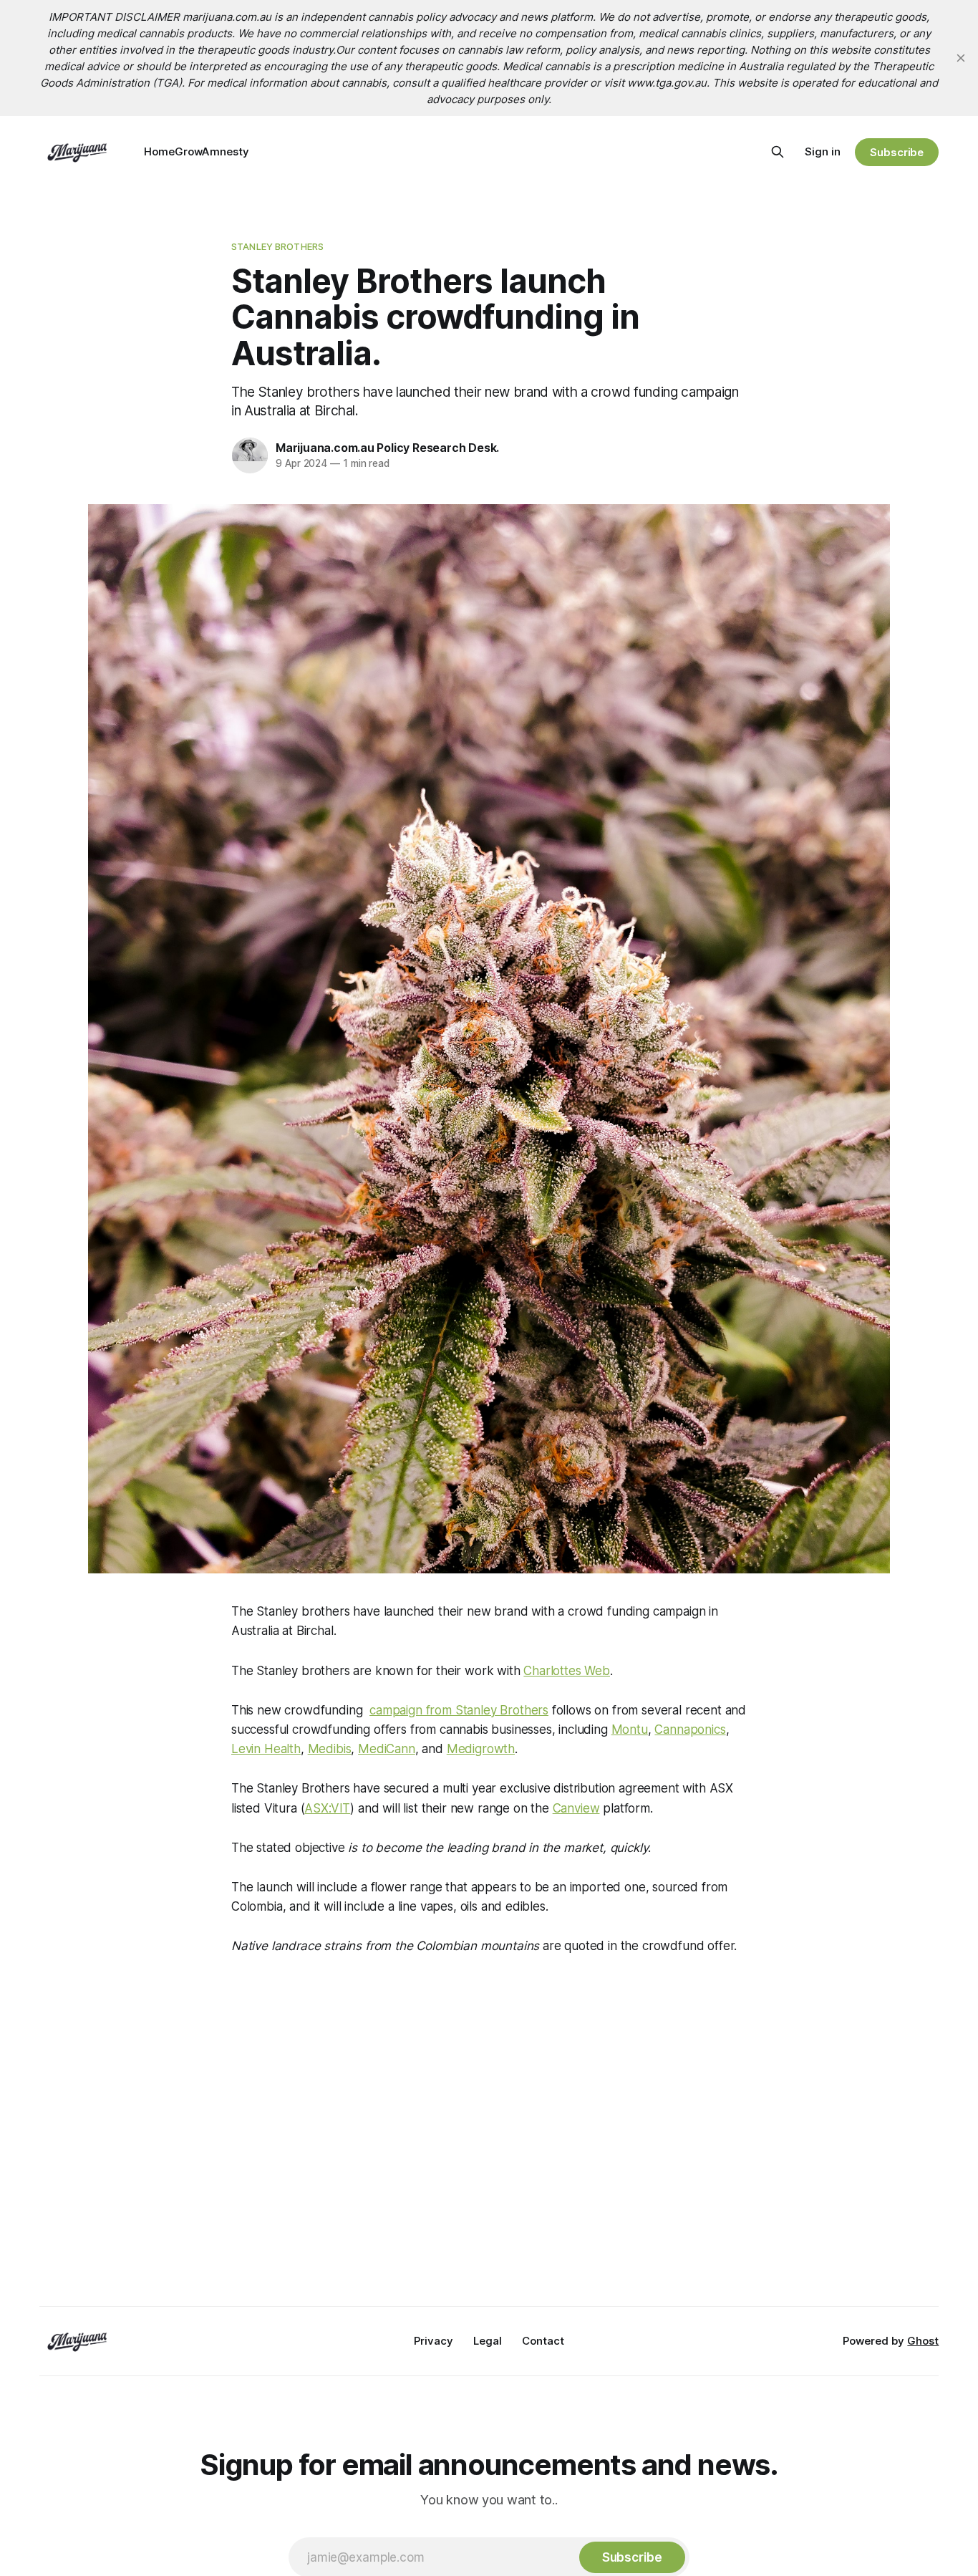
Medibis (330, 1749)
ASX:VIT (327, 1808)
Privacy (434, 2341)
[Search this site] (778, 152)
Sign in (823, 151)
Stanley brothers (277, 246)
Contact (543, 2341)
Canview (576, 1808)
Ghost (923, 2341)
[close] (961, 58)
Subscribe (897, 152)
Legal (488, 2341)
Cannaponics (690, 1730)
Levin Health (266, 1749)
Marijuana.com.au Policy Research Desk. (387, 448)
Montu (630, 1730)
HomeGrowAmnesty (197, 151)
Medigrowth (481, 1749)
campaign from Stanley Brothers (459, 1710)
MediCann (387, 1749)
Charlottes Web (567, 1671)
